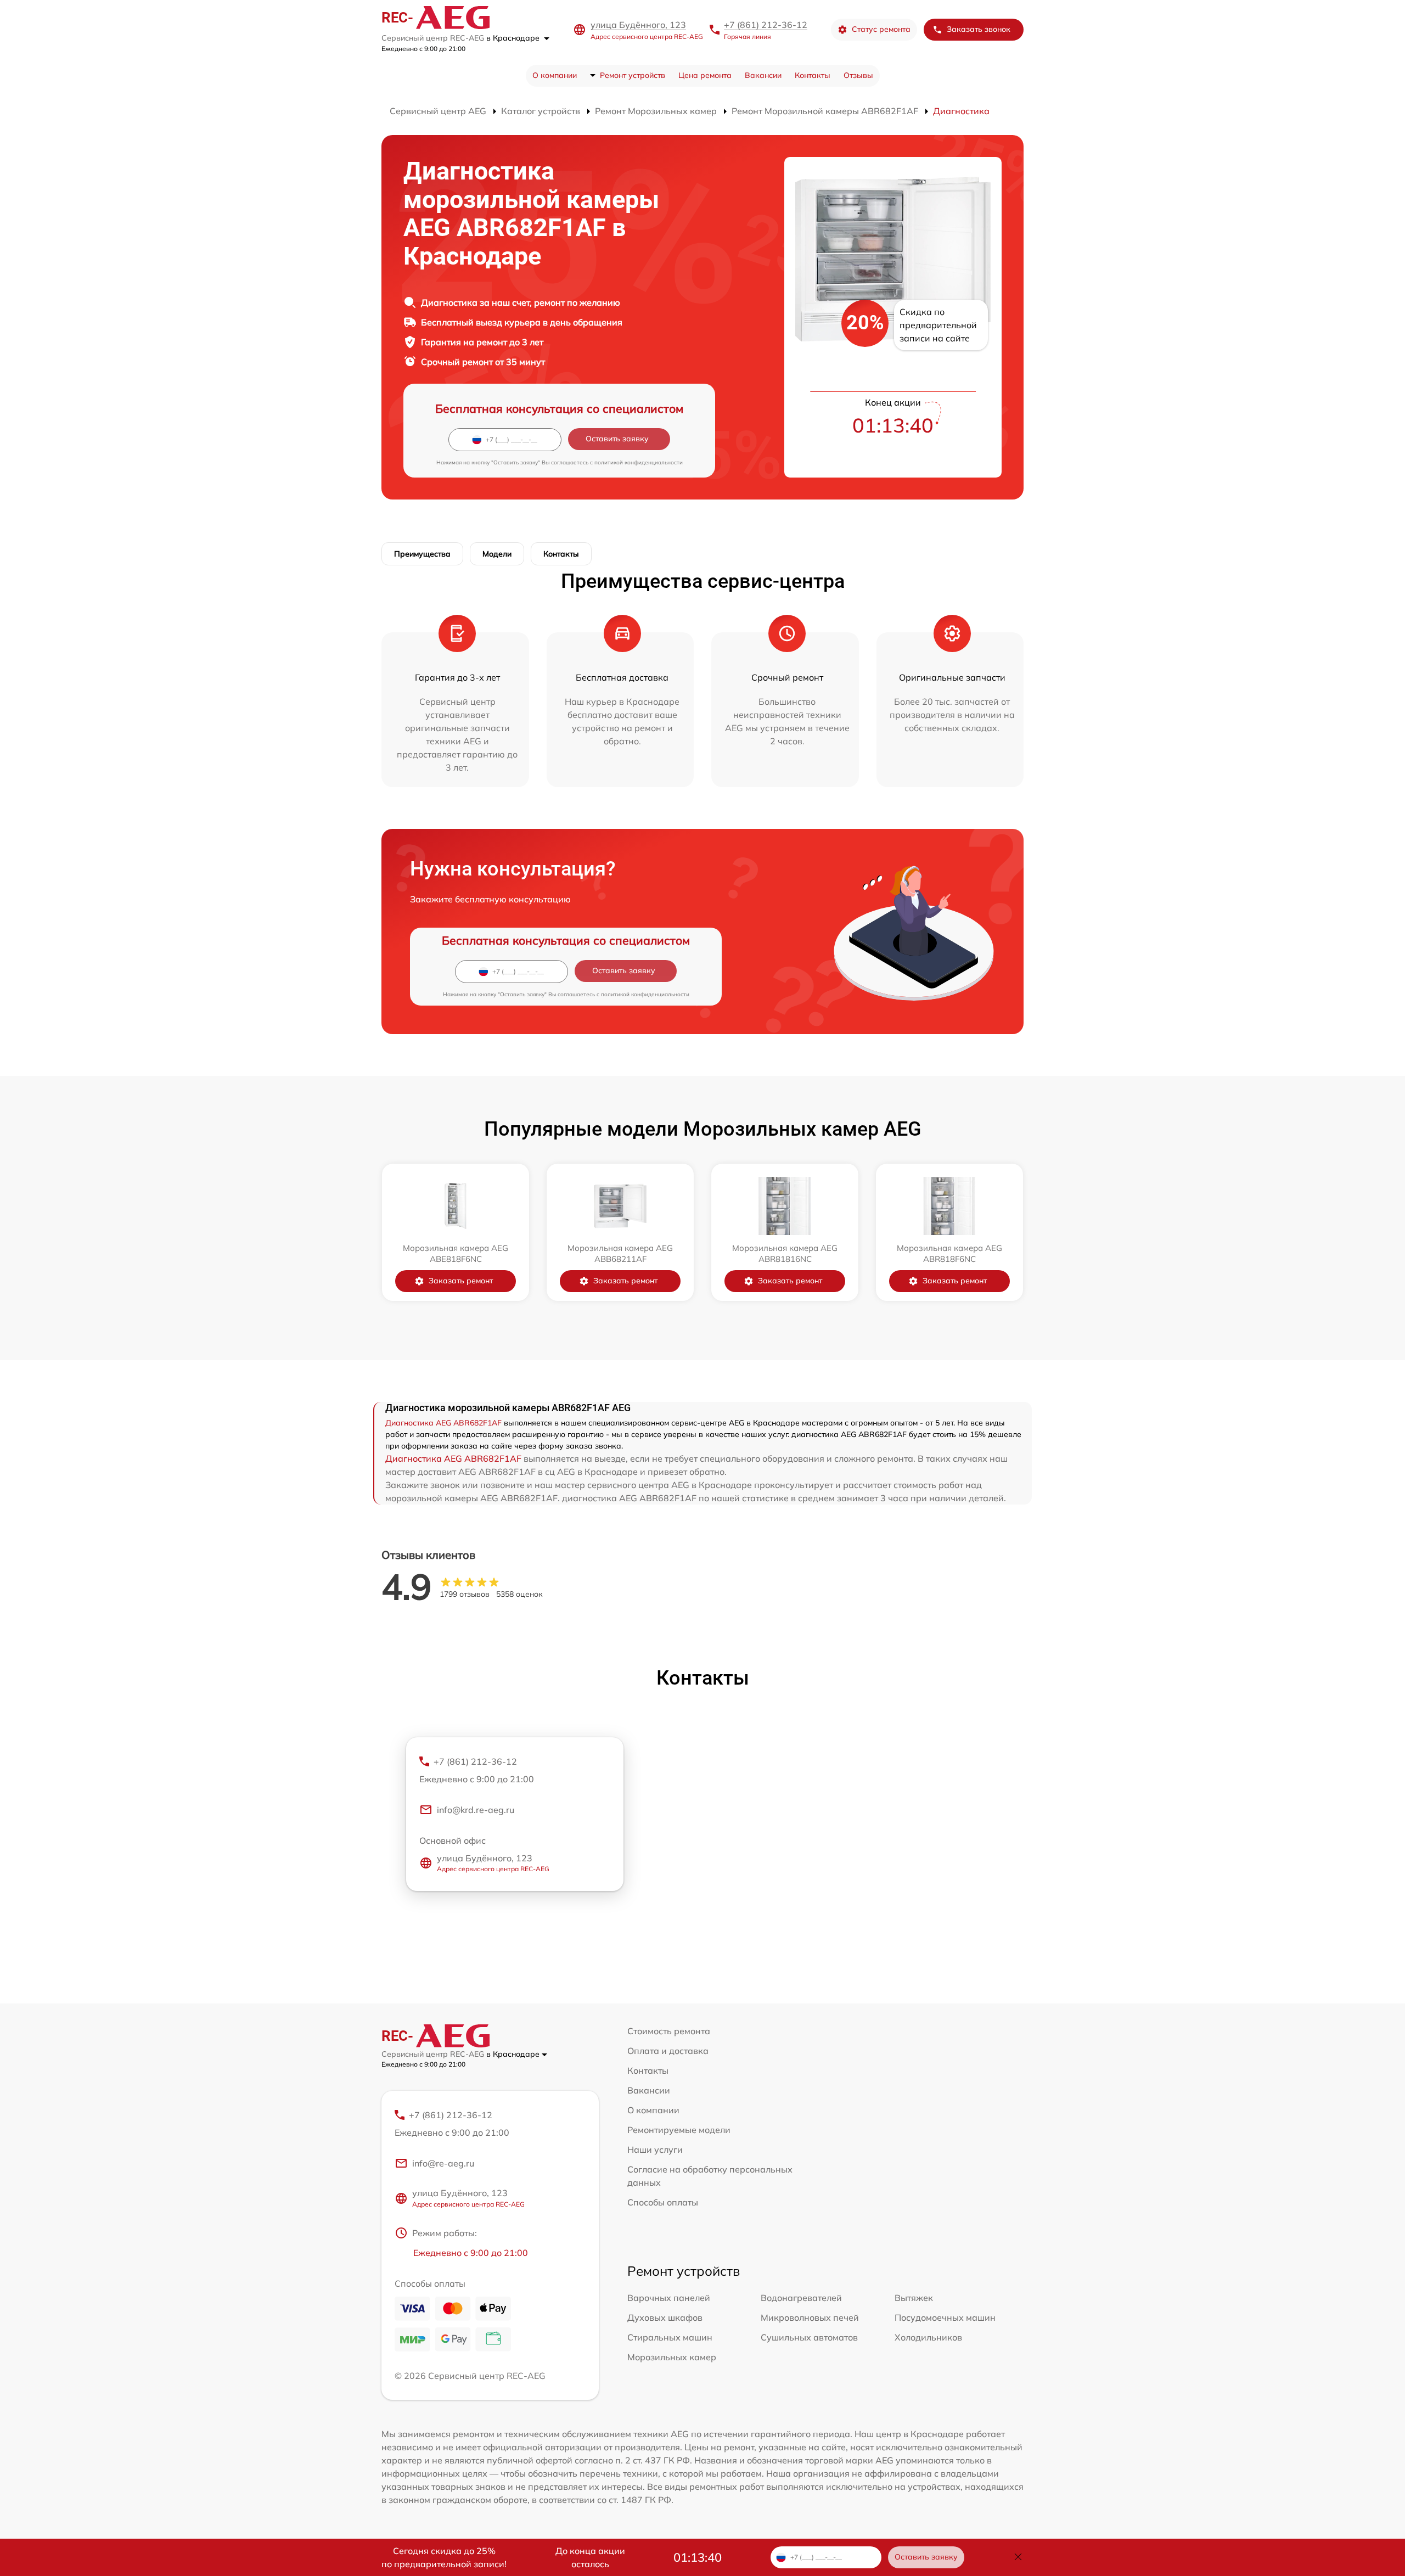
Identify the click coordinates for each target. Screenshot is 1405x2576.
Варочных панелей (669, 2298)
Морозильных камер (672, 2357)
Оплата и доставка (668, 2051)
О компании (555, 75)
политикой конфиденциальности (639, 462)
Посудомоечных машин (945, 2317)
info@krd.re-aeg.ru (476, 1810)
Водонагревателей (801, 2298)
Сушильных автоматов (809, 2337)
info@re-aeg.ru (443, 2163)
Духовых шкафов (665, 2317)
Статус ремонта (881, 29)
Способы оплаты (663, 2202)
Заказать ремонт (461, 1281)
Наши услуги (655, 2150)
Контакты (813, 75)
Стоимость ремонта (669, 2031)
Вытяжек (914, 2298)
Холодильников (928, 2337)
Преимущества (422, 554)
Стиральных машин (670, 2337)
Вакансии (763, 75)
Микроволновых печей (810, 2317)
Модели (497, 554)
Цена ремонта (705, 75)
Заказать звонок (979, 29)
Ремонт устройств (633, 75)
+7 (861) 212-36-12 (766, 25)
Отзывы (858, 75)
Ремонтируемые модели (679, 2130)
